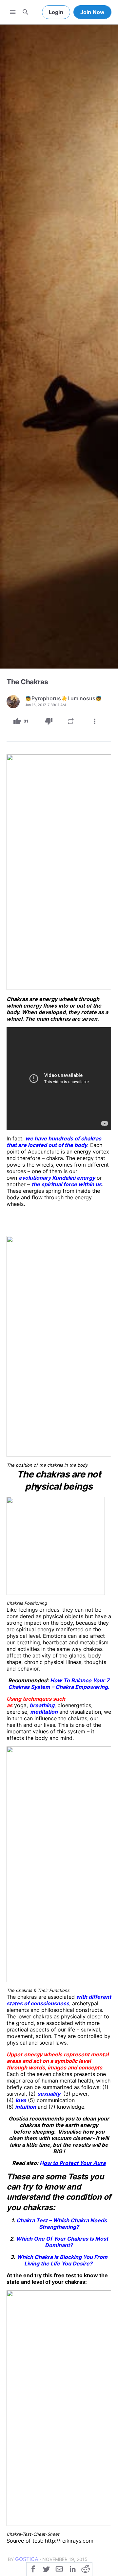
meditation (44, 1712)
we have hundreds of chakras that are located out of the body (54, 1142)
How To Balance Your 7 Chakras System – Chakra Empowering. (59, 1684)
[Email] (59, 2568)
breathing (42, 1705)
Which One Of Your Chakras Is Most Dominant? (62, 2242)
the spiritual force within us (67, 1184)
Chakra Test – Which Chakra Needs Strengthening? (62, 2224)
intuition (25, 2107)
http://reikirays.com (69, 2541)
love (21, 2100)
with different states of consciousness (59, 2000)
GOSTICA (27, 2559)
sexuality (49, 2094)
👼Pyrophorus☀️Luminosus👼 (63, 698)
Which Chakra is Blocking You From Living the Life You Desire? (62, 2260)
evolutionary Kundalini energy (57, 1178)
